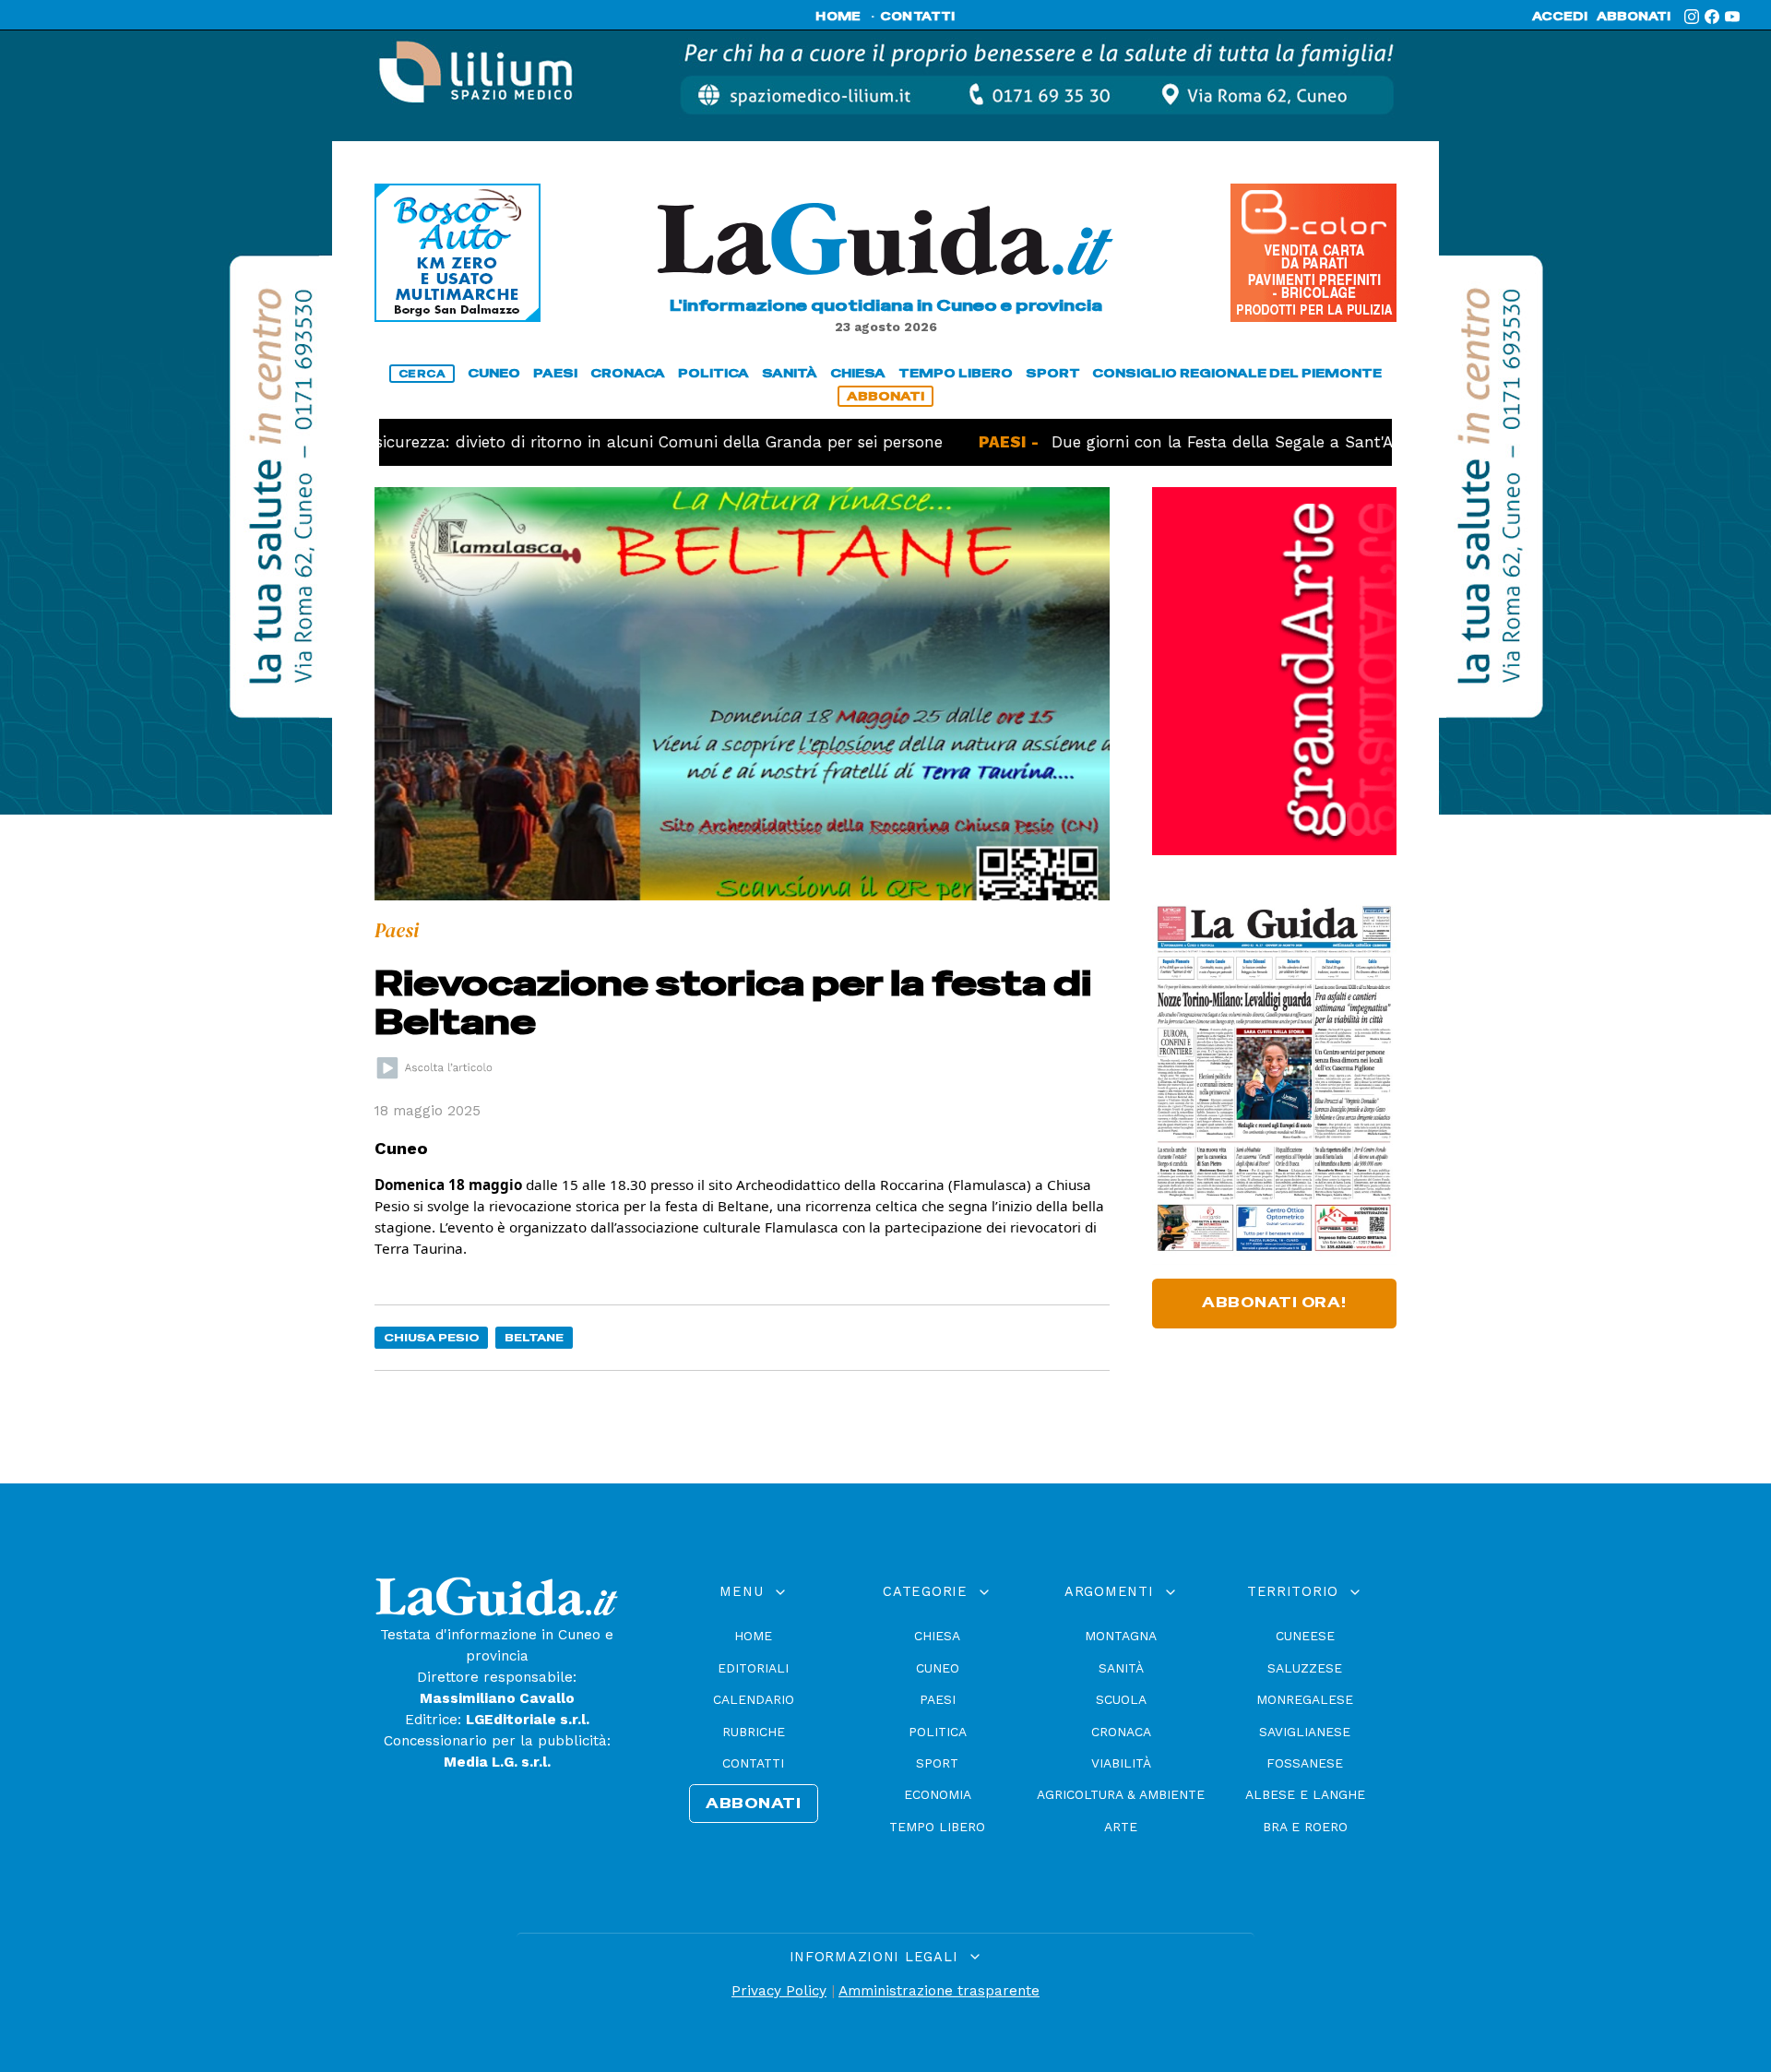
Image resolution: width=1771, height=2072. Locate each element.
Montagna (1121, 1636)
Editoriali (753, 1668)
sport (1053, 373)
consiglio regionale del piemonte (1237, 373)
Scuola (1121, 1699)
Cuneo (938, 1668)
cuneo (494, 373)
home (838, 17)
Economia (938, 1794)
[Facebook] (1712, 17)
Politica (938, 1732)
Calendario (754, 1699)
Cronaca (1121, 1732)
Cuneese (1305, 1636)
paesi (555, 373)
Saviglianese (1305, 1732)
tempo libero (956, 373)
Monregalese (1305, 1699)
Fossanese (1305, 1763)
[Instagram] (1692, 17)
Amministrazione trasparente (939, 1991)
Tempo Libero (937, 1827)
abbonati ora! (1274, 1303)
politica (713, 373)
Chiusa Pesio (432, 1337)
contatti (918, 17)
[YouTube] (1732, 17)
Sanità (1121, 1668)
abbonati (1634, 17)
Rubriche (754, 1732)
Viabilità (1121, 1763)
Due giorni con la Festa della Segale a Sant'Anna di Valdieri (1214, 442)
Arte (1121, 1827)
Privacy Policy (779, 1991)
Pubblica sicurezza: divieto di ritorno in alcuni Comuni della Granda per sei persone (545, 442)
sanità (790, 373)
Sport (937, 1763)
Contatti (753, 1763)
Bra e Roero (1305, 1827)
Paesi (938, 1699)
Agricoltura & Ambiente (1121, 1794)
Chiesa (937, 1636)
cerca (422, 374)
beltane (534, 1337)
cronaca (628, 373)
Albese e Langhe (1305, 1794)
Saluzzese (1305, 1668)
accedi (1560, 17)
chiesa (858, 373)
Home (753, 1636)
